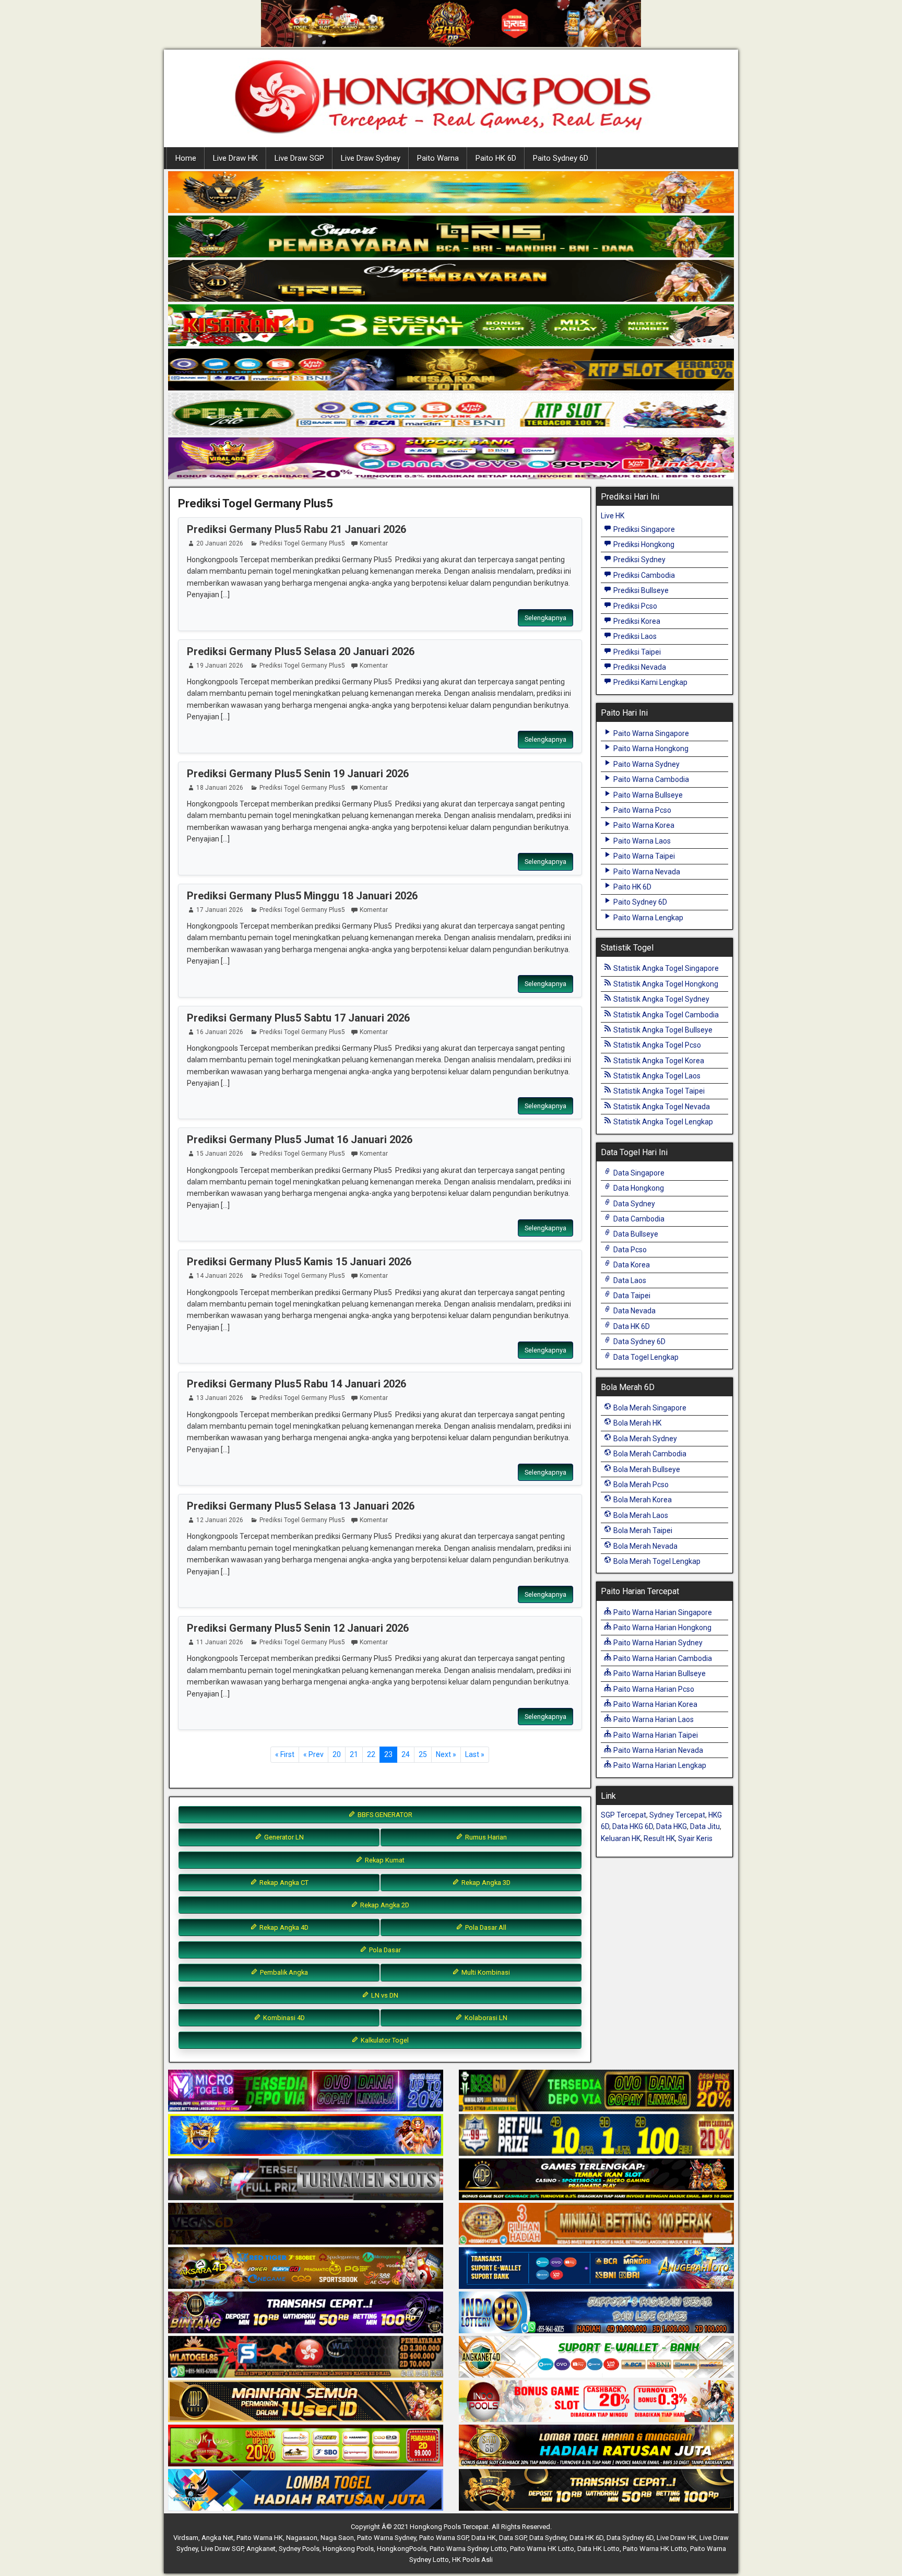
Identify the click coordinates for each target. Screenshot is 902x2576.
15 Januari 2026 (220, 1154)
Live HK (613, 516)
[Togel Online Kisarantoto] (451, 370)
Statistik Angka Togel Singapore (665, 968)
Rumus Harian (485, 1837)
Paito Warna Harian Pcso (653, 1689)
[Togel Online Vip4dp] (596, 2180)
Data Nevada (634, 1311)
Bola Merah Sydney (644, 1439)
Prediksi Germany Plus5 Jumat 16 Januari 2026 (300, 1139)
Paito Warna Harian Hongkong (662, 1628)
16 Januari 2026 (220, 1032)
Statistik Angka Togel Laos (656, 1076)
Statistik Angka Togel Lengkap (662, 1122)
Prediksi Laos (634, 636)
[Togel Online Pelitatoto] (451, 414)
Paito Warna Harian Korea (655, 1704)
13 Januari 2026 (220, 1398)
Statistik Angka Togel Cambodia (665, 1015)
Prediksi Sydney (639, 560)
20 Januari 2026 (220, 543)
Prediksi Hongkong (643, 544)
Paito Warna (438, 158)
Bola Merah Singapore (649, 1408)
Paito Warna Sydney (646, 764)
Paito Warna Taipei (643, 856)
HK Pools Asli (472, 2560)
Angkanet (261, 2549)
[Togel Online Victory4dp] (306, 2135)
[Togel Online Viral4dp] (451, 459)
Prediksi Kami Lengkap (650, 682)
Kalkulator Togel (384, 2040)
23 (388, 1754)
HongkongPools (402, 2549)
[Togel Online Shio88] (596, 2446)
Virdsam (186, 2538)
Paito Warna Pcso (642, 810)
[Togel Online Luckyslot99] (596, 2135)
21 (354, 1754)
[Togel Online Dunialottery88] (596, 2224)
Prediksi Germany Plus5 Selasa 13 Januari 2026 (301, 1506)
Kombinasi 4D (283, 2018)
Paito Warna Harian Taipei (655, 1735)
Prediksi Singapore (643, 529)
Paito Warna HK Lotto (542, 2549)
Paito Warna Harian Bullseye (659, 1673)
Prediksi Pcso (634, 606)
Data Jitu (705, 1826)
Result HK (659, 1838)
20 (337, 1754)
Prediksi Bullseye (640, 590)
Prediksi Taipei (636, 652)
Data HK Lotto (598, 2549)
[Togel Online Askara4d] (306, 2269)
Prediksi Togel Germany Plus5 (256, 503)
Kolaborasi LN (485, 2018)
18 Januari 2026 (220, 788)
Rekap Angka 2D (384, 1905)
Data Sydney (633, 1204)
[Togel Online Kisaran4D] (451, 326)
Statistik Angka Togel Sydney (661, 999)
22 (371, 1754)
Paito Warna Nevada (646, 872)
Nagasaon (302, 2538)
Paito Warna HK (260, 2538)
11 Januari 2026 (220, 1642)
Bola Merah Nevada (645, 1546)
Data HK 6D (631, 1326)
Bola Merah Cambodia (649, 1454)
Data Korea (631, 1265)
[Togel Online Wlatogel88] (306, 2357)
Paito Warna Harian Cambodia (662, 1658)
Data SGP (513, 2538)
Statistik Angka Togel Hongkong (665, 984)
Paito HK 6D (496, 158)
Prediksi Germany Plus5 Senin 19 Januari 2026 (298, 774)
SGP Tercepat (624, 1815)
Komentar (374, 543)
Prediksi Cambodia (643, 575)
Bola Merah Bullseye (646, 1469)
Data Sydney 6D (639, 1342)
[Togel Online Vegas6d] (306, 2224)
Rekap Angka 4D (283, 1927)
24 (406, 1754)
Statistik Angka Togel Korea (658, 1061)
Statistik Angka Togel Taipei (658, 1091)
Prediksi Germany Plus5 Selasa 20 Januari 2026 (301, 651)
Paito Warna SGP (444, 2538)
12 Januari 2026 (220, 1520)
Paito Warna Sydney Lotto (468, 2549)
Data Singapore (638, 1173)
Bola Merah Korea (642, 1500)
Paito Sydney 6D (561, 158)
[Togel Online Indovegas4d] (596, 2490)
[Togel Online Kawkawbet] (306, 2180)
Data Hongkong (638, 1188)
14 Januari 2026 (220, 1276)
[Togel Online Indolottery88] (596, 2313)
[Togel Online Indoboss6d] (596, 2091)
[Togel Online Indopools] (596, 2402)
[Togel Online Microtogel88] (306, 2091)
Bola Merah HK (637, 1423)
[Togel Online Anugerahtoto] (596, 2269)
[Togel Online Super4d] (451, 281)
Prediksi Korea (636, 621)
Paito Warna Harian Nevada (657, 1750)
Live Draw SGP (299, 158)
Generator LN (283, 1837)
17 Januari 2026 (220, 910)
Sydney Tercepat (677, 1815)
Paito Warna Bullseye (647, 795)
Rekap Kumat (384, 1860)
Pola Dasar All (485, 1927)
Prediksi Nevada (639, 667)
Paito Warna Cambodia (650, 779)
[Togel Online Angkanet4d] (596, 2357)
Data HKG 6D (633, 1826)
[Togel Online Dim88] (451, 237)
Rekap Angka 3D (485, 1883)
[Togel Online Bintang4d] (306, 2313)
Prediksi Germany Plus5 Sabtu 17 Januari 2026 (298, 1018)
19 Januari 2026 (220, 666)
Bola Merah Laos (640, 1515)
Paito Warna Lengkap (648, 918)
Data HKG (672, 1826)
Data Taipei (631, 1296)
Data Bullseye (635, 1234)
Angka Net (217, 2538)
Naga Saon (337, 2538)
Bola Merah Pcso (640, 1485)
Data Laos (629, 1280)
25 (423, 1754)
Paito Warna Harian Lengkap (659, 1765)
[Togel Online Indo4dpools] (306, 2490)
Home (186, 158)
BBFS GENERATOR (384, 1815)
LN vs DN (384, 1995)
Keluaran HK (621, 1838)
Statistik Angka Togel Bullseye (662, 1030)
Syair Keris (695, 1838)
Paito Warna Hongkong (650, 749)
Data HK (484, 2538)
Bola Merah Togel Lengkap (656, 1561)
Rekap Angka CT (283, 1883)
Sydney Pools (299, 2549)
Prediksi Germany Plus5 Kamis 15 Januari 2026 (299, 1262)
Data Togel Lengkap (645, 1357)
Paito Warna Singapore (650, 733)
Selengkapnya (545, 618)
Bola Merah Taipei (642, 1530)
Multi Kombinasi (485, 1972)
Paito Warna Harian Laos (653, 1719)
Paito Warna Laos (641, 841)
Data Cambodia (638, 1219)
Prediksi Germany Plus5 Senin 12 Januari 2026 (298, 1628)
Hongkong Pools (348, 2549)
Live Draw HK (235, 158)
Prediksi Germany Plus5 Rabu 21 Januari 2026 (296, 529)
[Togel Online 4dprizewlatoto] (306, 2402)
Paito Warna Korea (643, 825)
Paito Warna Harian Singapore (662, 1612)
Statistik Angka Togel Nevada (661, 1107)
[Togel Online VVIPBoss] (451, 193)
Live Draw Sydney (371, 158)
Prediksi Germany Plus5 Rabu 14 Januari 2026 (296, 1384)
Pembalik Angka (283, 1972)
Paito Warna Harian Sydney (657, 1643)
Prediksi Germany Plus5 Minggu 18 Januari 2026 (302, 896)
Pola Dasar (384, 1950)
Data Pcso (629, 1250)
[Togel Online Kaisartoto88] (306, 2446)
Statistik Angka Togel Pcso (656, 1045)
